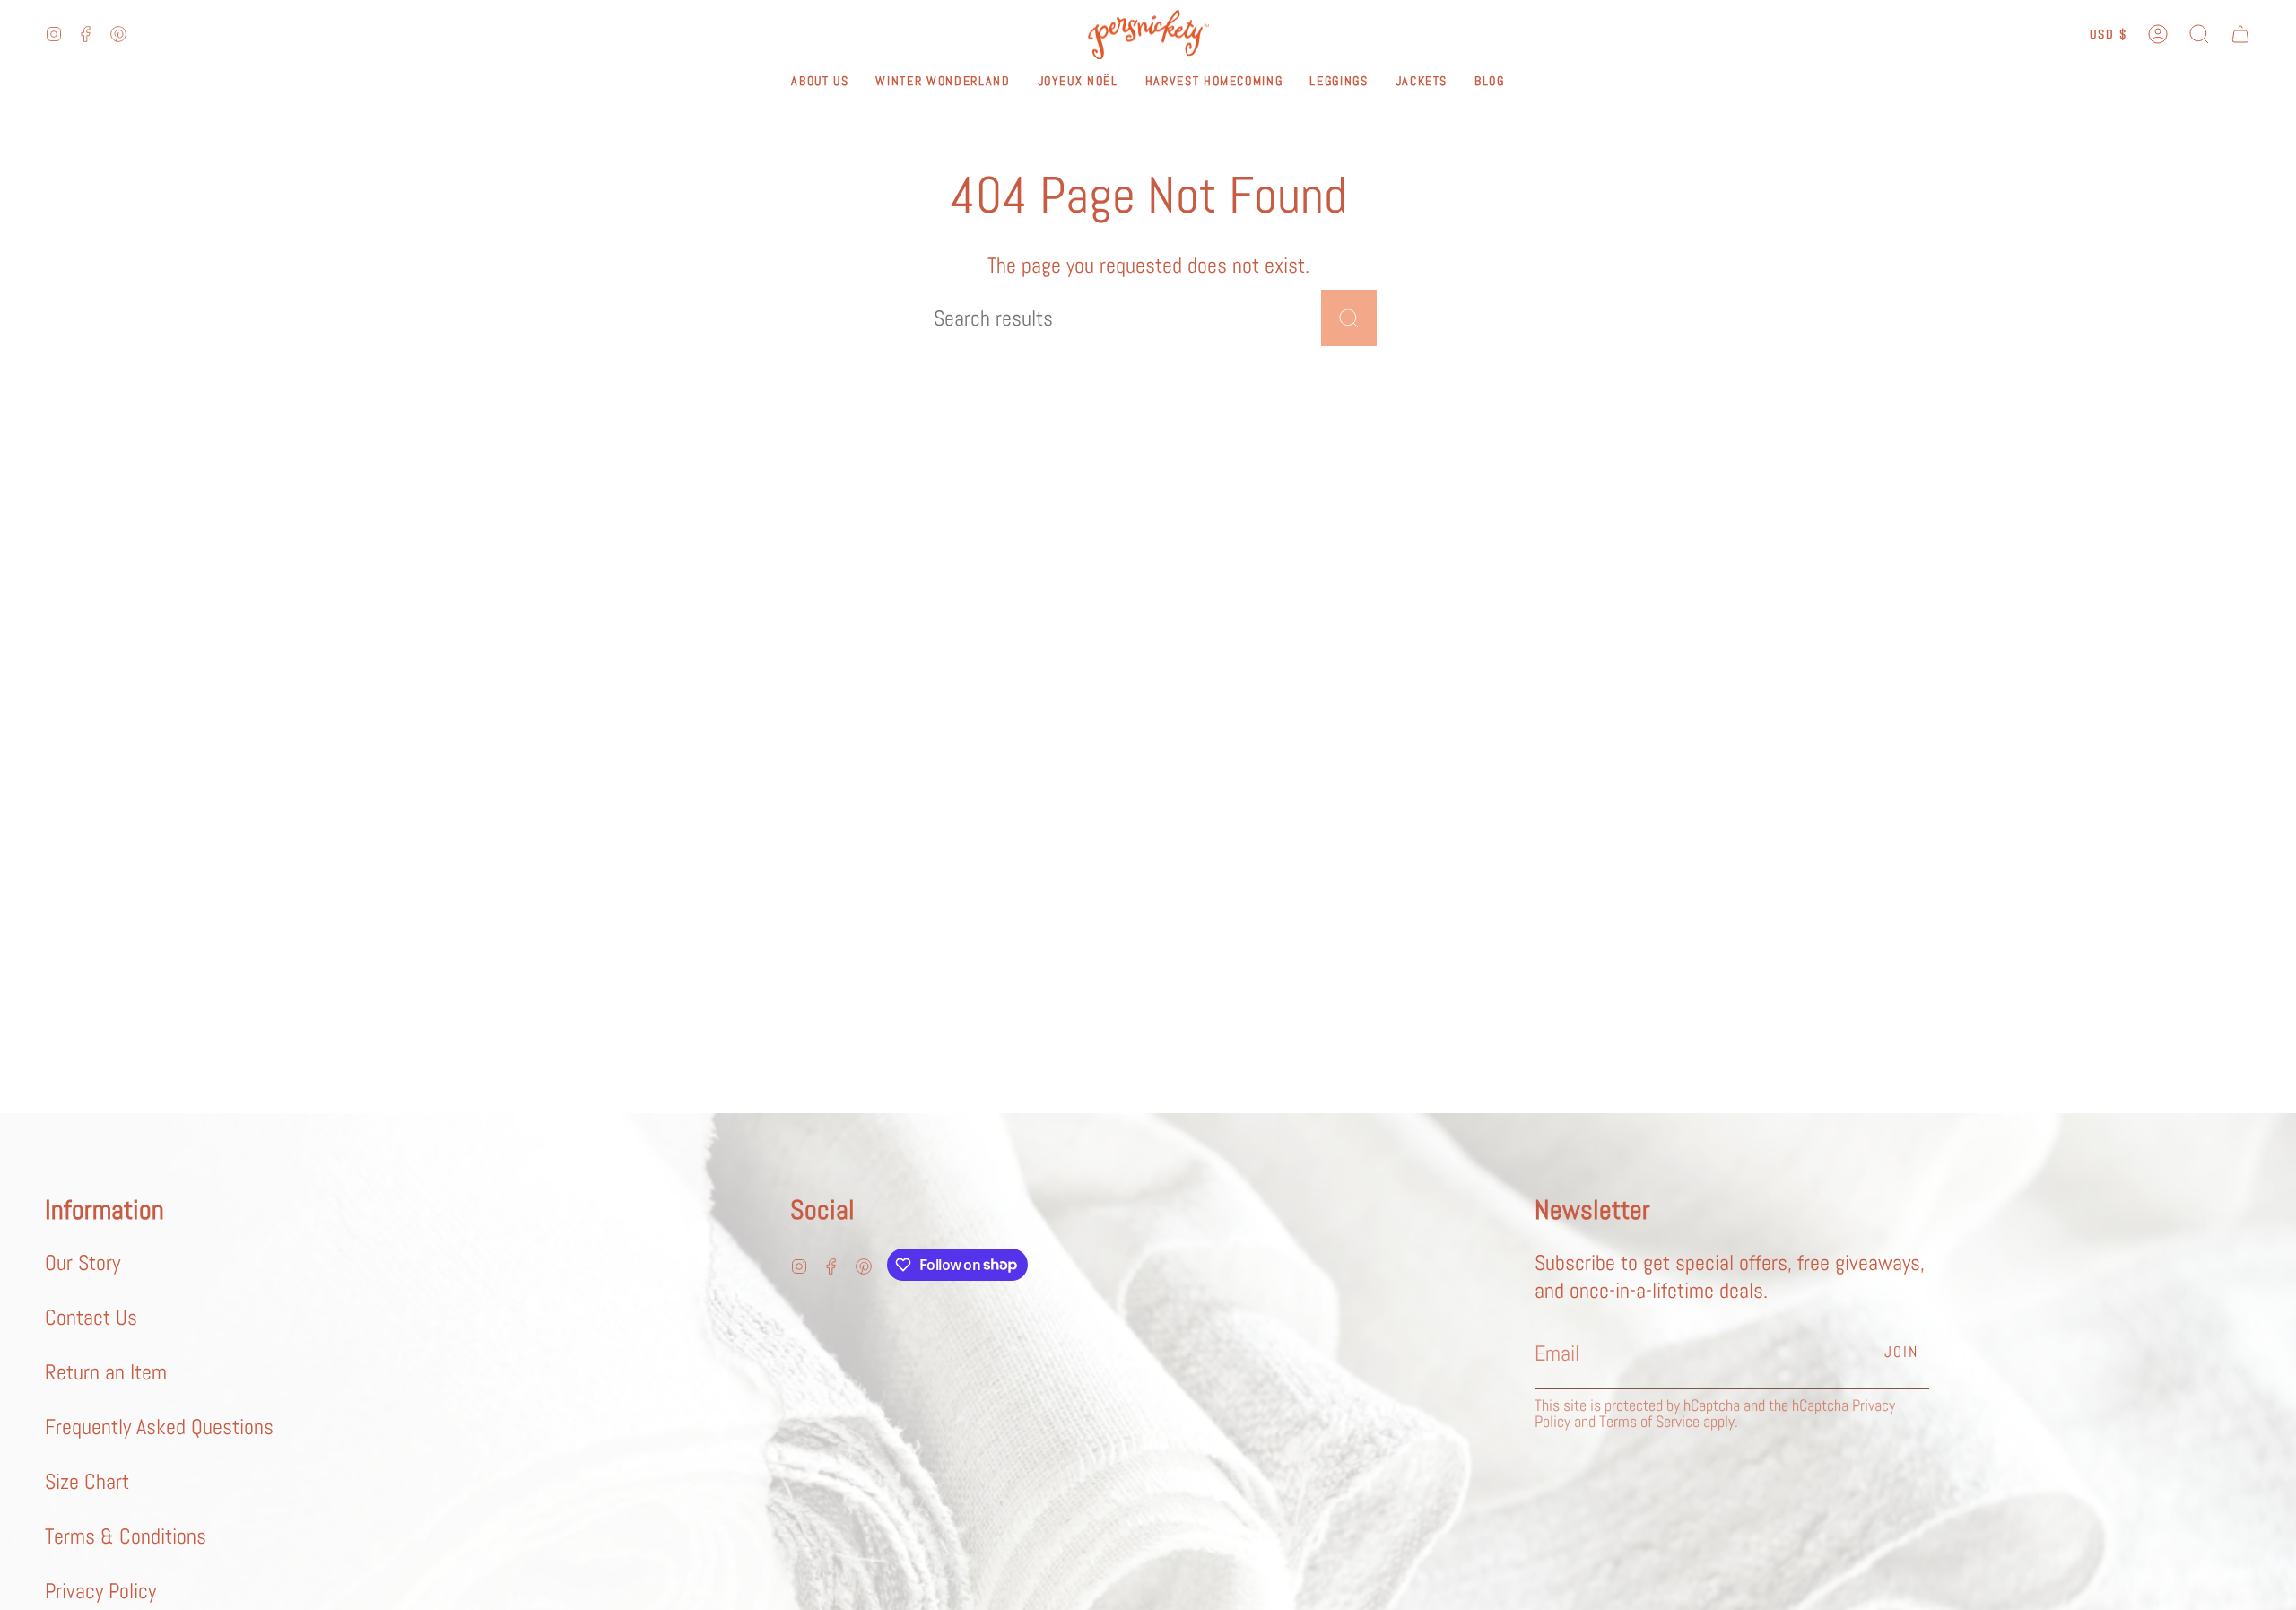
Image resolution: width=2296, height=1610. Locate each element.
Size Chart (87, 1481)
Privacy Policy (100, 1591)
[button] (2199, 35)
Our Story (83, 1262)
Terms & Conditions (126, 1536)
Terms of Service (1649, 1421)
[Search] (1349, 318)
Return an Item (106, 1372)
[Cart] (2240, 35)
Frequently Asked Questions (159, 1427)
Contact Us (91, 1317)
